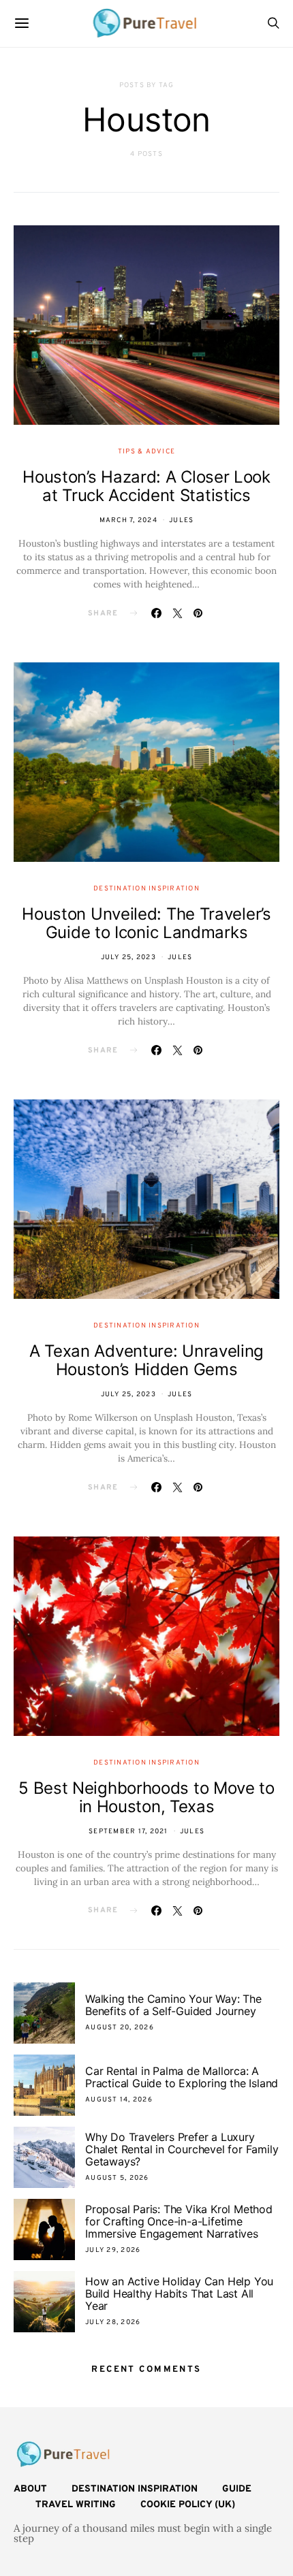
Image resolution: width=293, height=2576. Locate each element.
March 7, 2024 (128, 520)
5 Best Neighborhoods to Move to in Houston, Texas (146, 1797)
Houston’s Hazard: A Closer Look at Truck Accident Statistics (146, 486)
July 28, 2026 (113, 2322)
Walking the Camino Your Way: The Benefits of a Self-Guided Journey (173, 2005)
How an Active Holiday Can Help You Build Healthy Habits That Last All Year (179, 2293)
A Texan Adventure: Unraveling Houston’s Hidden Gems (146, 1360)
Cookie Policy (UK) (188, 2505)
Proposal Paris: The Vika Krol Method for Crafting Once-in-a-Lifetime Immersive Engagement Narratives (179, 2221)
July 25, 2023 (128, 957)
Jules (181, 520)
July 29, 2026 (113, 2250)
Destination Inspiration (146, 889)
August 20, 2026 (120, 2028)
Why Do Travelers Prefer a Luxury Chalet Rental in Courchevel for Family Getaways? (182, 2149)
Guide (237, 2489)
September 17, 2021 (128, 1832)
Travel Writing (76, 2505)
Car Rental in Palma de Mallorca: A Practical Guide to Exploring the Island (182, 2077)
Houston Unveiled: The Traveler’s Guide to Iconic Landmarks (146, 923)
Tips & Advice (146, 452)
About (30, 2489)
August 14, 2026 (119, 2100)
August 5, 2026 (117, 2178)
